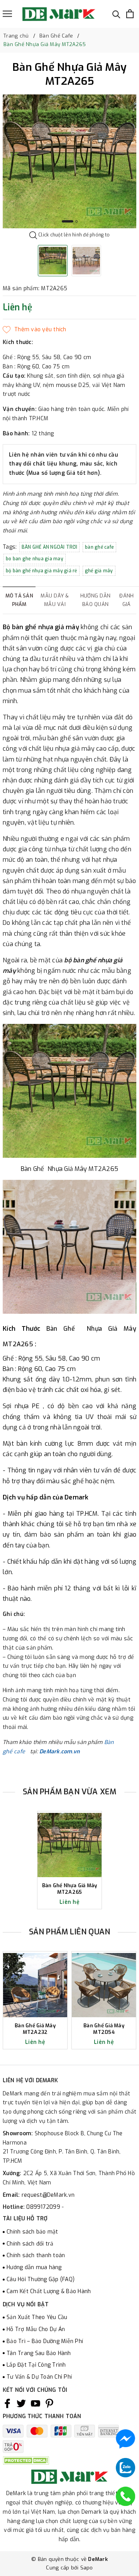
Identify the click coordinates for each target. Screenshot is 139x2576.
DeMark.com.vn (59, 1752)
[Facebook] (7, 2403)
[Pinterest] (49, 2403)
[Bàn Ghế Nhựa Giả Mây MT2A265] (69, 1845)
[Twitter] (21, 2403)
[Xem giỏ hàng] (130, 14)
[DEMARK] (59, 14)
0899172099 (44, 2207)
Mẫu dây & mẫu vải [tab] (55, 600)
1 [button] (68, 221)
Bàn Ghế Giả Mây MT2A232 (35, 2029)
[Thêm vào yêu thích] (35, 330)
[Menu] (7, 14)
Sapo (87, 2568)
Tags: (11, 547)
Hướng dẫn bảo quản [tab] (95, 600)
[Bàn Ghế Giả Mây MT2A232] (35, 1985)
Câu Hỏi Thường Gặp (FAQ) (41, 2279)
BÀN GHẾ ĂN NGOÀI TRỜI (49, 547)
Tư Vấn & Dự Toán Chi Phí (39, 2377)
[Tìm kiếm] (116, 14)
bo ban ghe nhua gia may (35, 559)
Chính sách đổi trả (30, 2244)
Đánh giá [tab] (126, 600)
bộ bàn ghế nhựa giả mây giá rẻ (42, 571)
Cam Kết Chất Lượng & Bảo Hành (49, 2291)
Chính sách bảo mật (32, 2232)
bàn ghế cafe (99, 547)
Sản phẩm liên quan (70, 1932)
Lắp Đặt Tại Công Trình (36, 2365)
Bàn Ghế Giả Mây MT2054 (104, 2029)
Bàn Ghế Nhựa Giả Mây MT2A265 (70, 1889)
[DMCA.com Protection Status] (26, 2460)
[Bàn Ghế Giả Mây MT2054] (104, 1985)
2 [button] (76, 221)
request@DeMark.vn (48, 2195)
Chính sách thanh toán (36, 2255)
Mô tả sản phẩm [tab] (19, 600)
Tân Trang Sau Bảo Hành (39, 2353)
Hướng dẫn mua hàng (34, 2267)
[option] (69, 161)
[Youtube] (36, 2403)
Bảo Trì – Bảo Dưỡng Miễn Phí (45, 2341)
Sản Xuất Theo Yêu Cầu (37, 2317)
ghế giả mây (99, 571)
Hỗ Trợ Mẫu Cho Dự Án (36, 2329)
